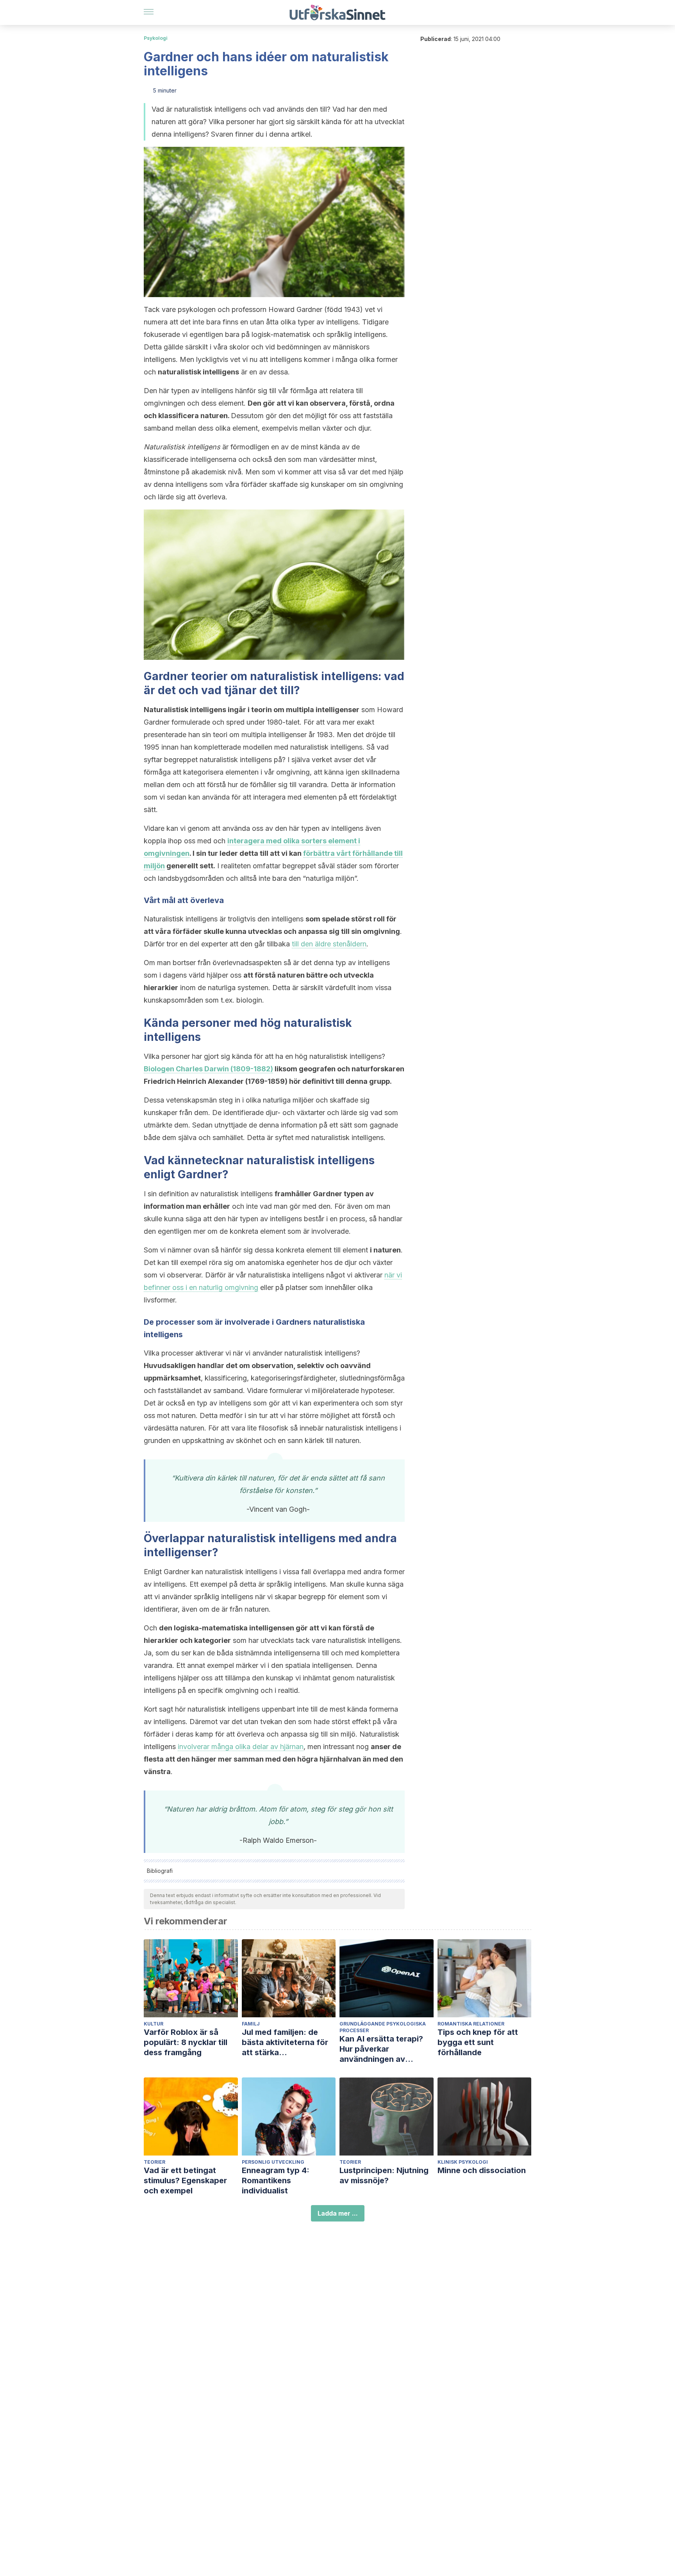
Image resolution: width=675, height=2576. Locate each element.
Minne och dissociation (482, 2170)
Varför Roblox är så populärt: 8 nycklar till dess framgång (186, 2042)
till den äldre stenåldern (329, 944)
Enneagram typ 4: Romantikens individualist (276, 2181)
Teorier (154, 2162)
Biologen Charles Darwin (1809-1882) (208, 1069)
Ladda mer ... (338, 2213)
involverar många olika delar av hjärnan (241, 1747)
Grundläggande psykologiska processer (383, 2027)
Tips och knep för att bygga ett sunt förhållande (478, 2042)
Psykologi (156, 38)
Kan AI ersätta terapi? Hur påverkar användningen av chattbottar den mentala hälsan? (386, 2049)
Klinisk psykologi (463, 2162)
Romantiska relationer (471, 2024)
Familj (251, 2024)
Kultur (154, 2024)
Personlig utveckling (273, 2162)
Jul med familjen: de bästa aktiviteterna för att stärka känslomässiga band (285, 2042)
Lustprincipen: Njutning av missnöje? (384, 2175)
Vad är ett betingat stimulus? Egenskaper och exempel (185, 2181)
